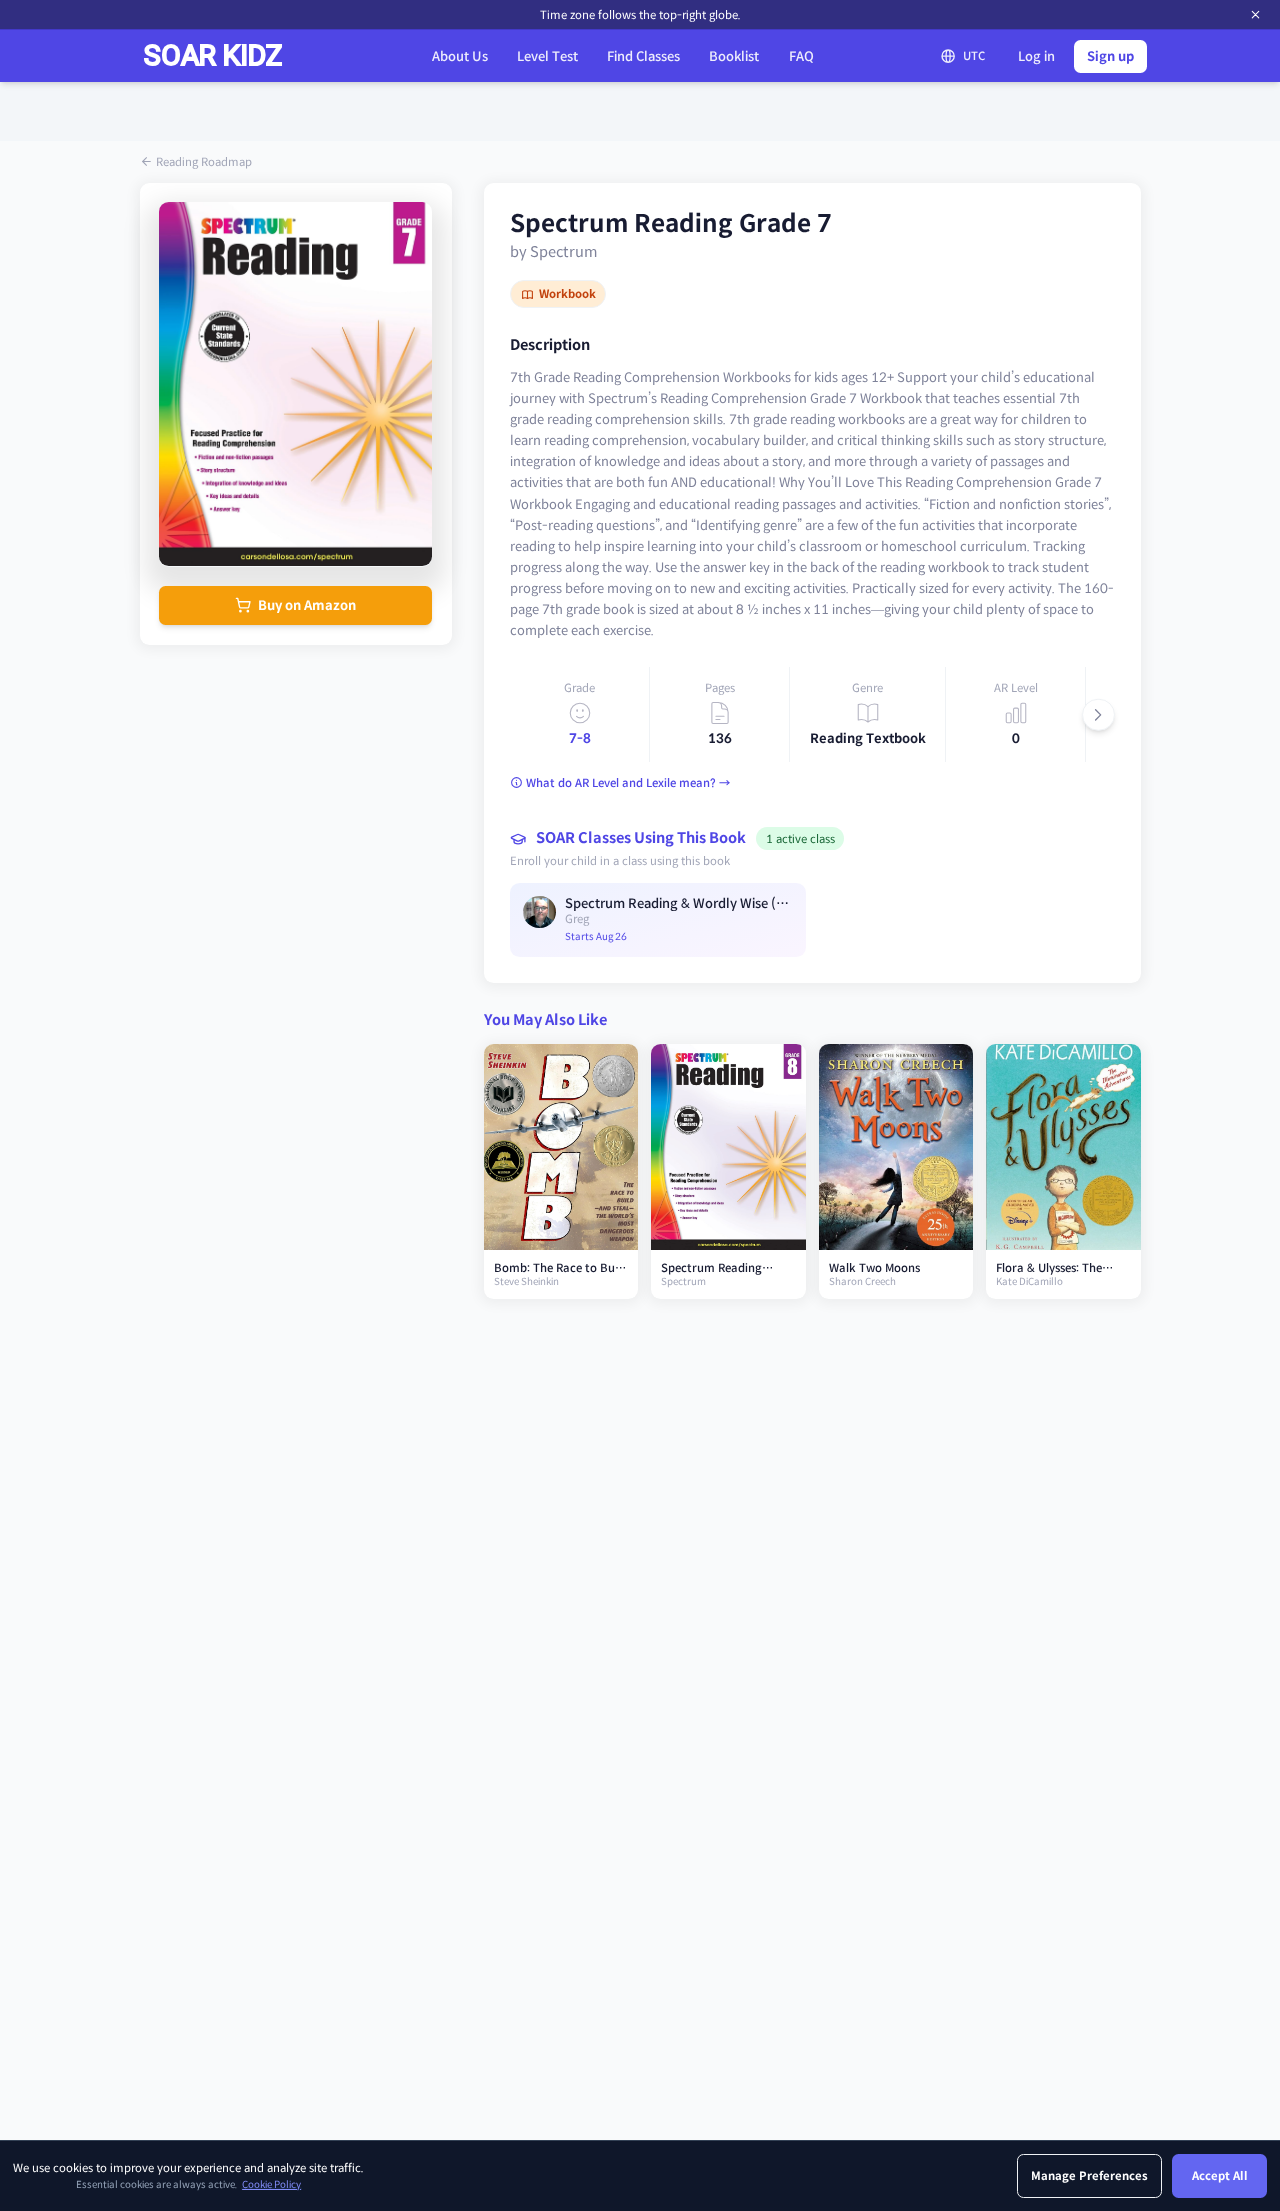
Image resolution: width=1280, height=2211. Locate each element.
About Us (460, 56)
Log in (1036, 56)
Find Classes (643, 56)
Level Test (547, 56)
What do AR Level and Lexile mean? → (628, 783)
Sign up (1110, 56)
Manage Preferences (1089, 2176)
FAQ (801, 56)
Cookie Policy (271, 2185)
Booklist (734, 56)
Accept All (1220, 2176)
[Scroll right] (1098, 714)
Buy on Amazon (307, 605)
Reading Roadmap (204, 162)
